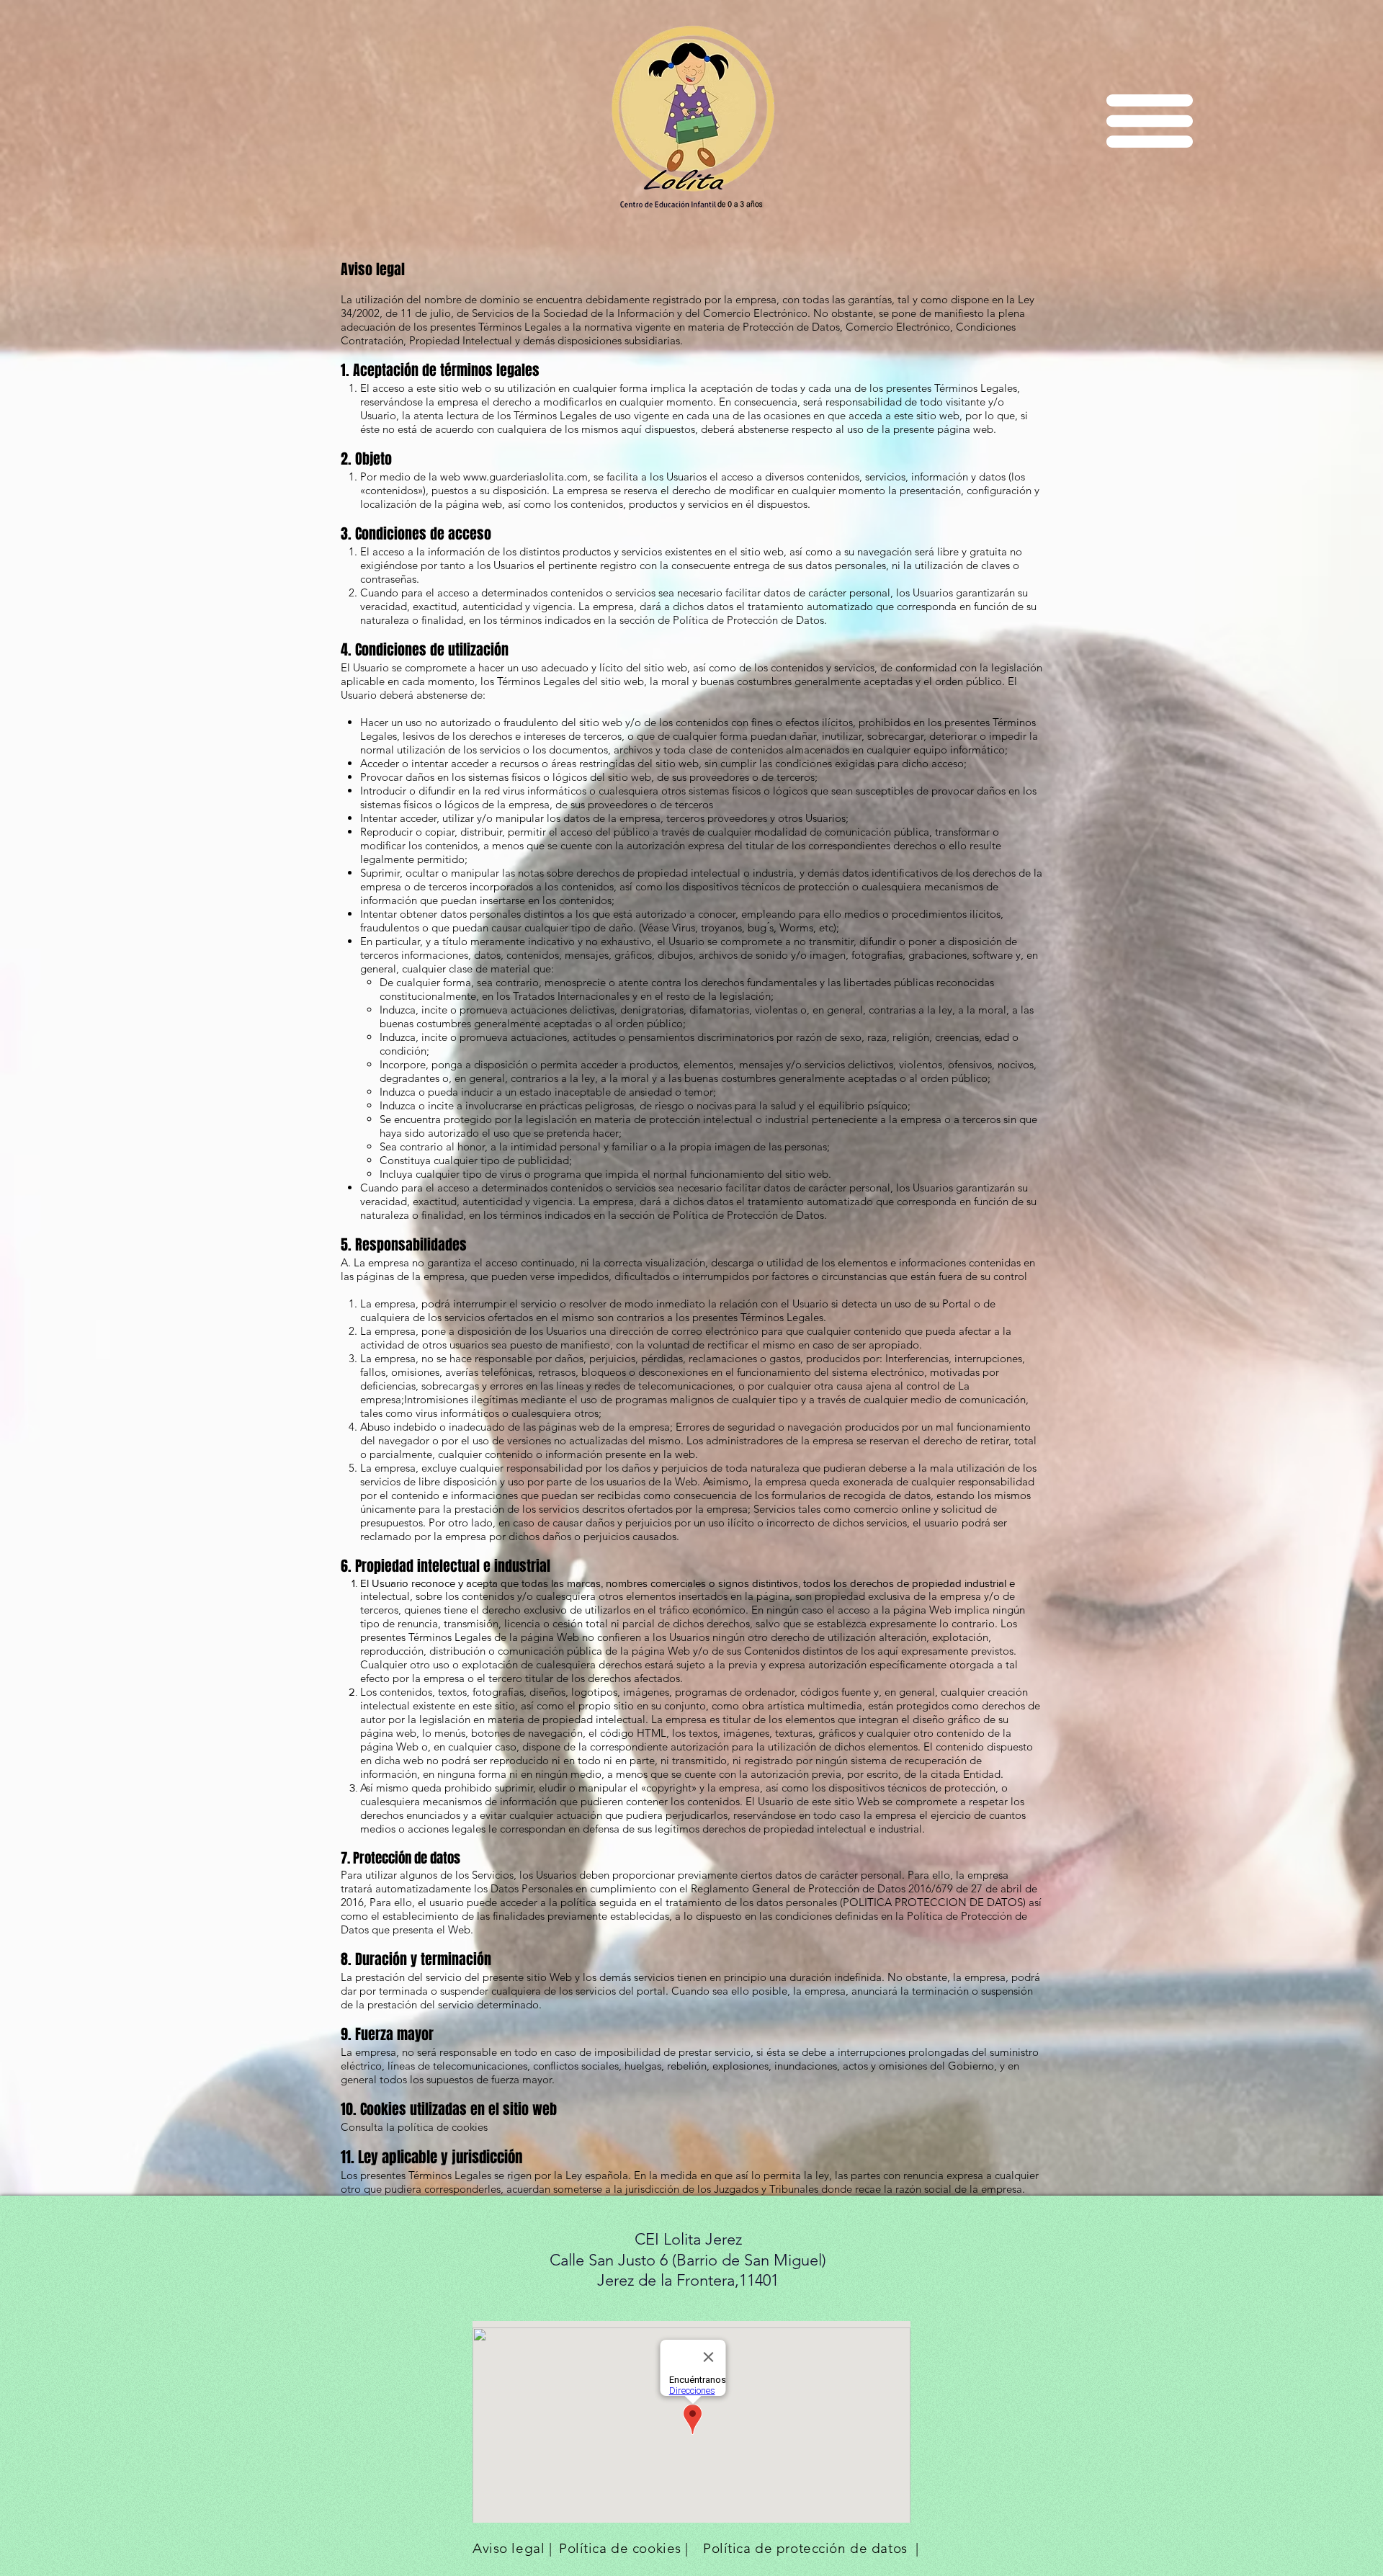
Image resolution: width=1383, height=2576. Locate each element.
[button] (1150, 121)
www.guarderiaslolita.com (525, 477)
